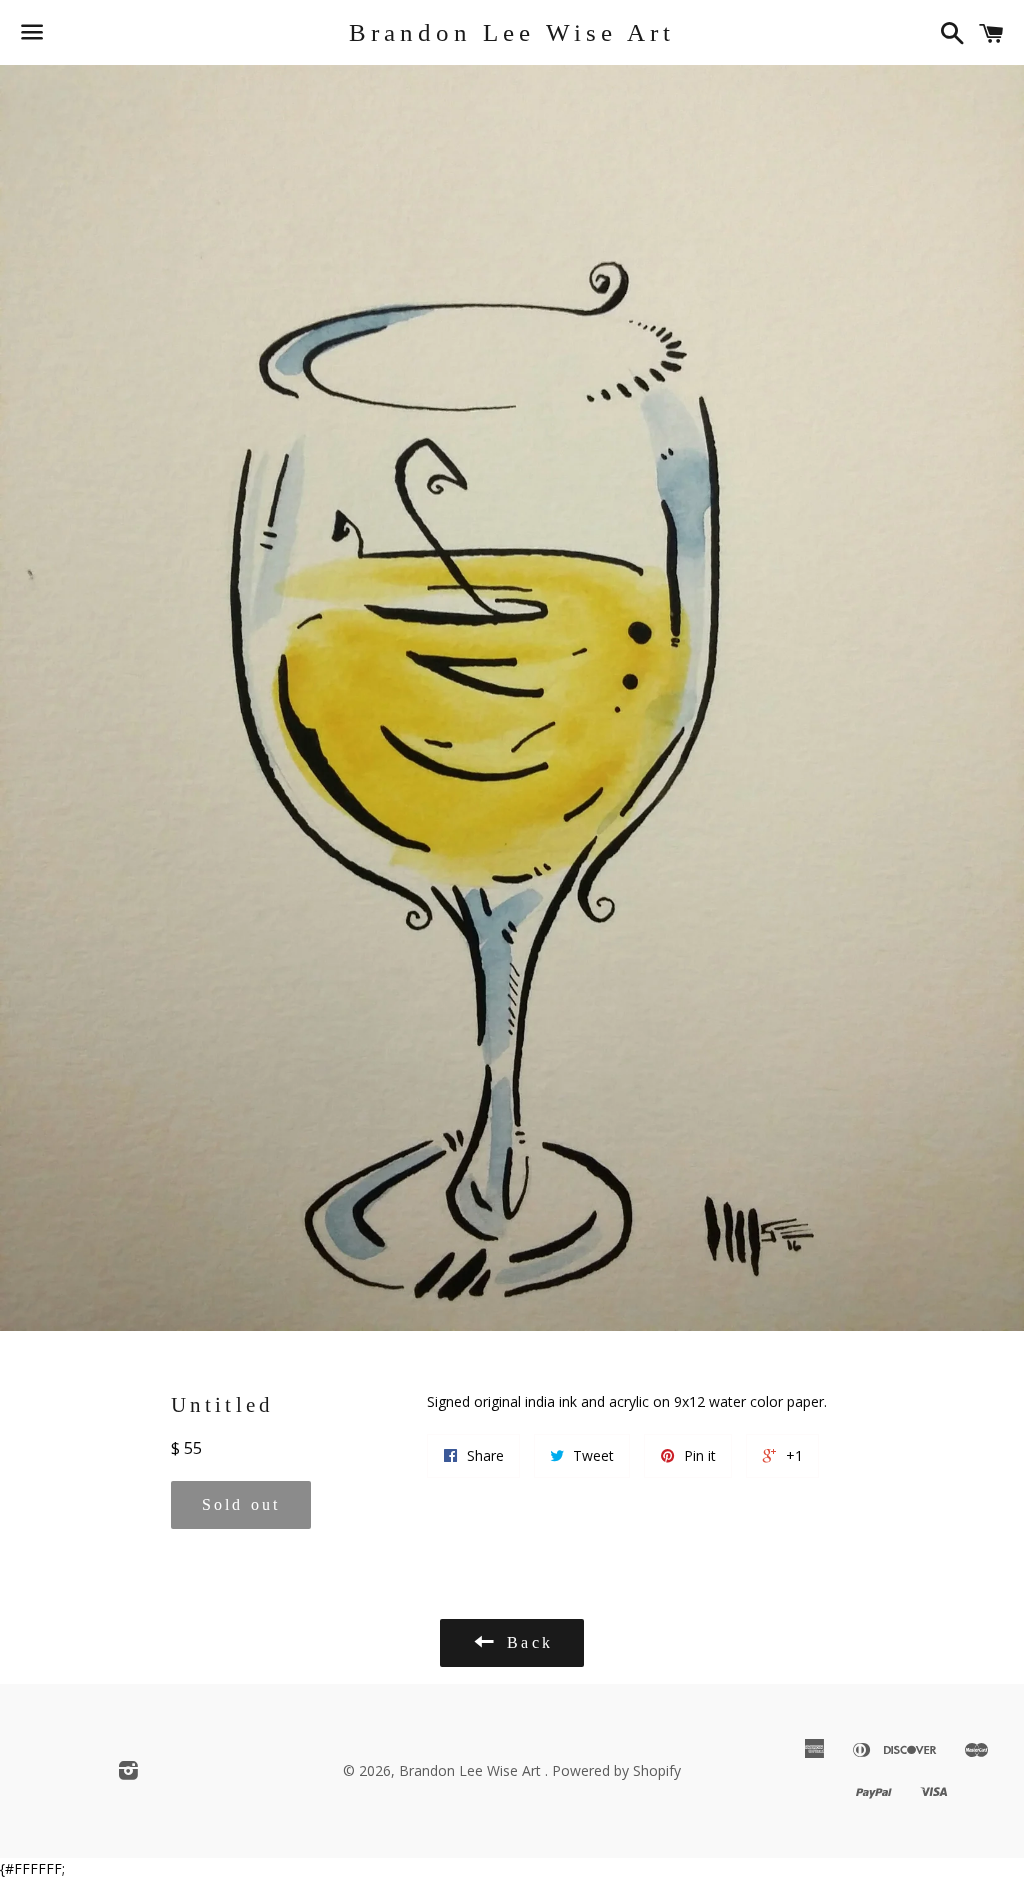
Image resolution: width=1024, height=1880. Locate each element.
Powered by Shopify (616, 1770)
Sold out (241, 1504)
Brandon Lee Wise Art (512, 32)
